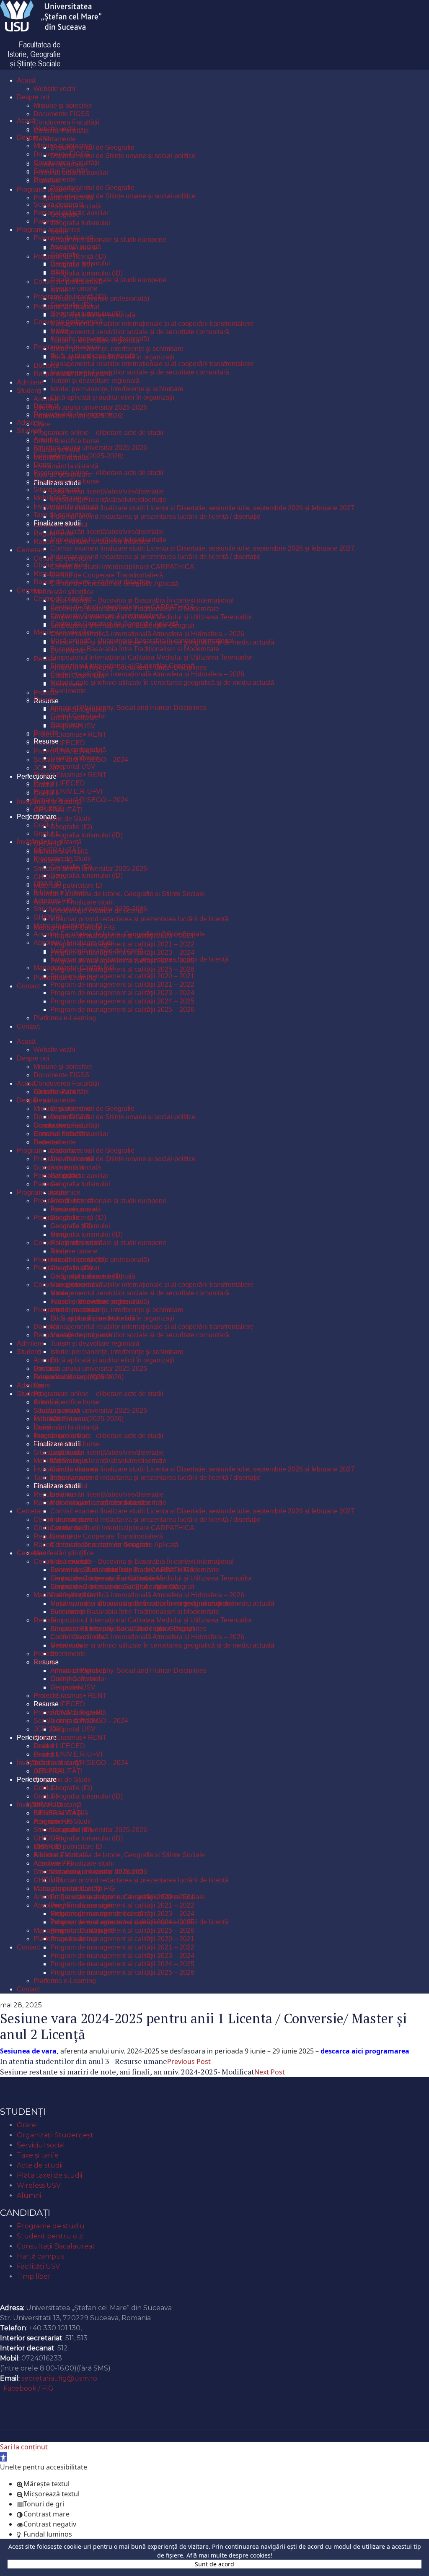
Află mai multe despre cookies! (229, 2555)
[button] (3, 2457)
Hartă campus (40, 2256)
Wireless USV (39, 2185)
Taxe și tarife (38, 2155)
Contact (17, 2294)
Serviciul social (41, 2145)
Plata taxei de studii (49, 2175)
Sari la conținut (24, 2447)
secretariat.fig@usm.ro (59, 2378)
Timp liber (34, 2276)
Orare (26, 2125)
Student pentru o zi (50, 2236)
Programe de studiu (51, 2226)
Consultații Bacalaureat (56, 2246)
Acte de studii (40, 2165)
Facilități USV (38, 2266)
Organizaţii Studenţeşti (56, 2135)
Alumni (29, 2195)
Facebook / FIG (28, 2388)
